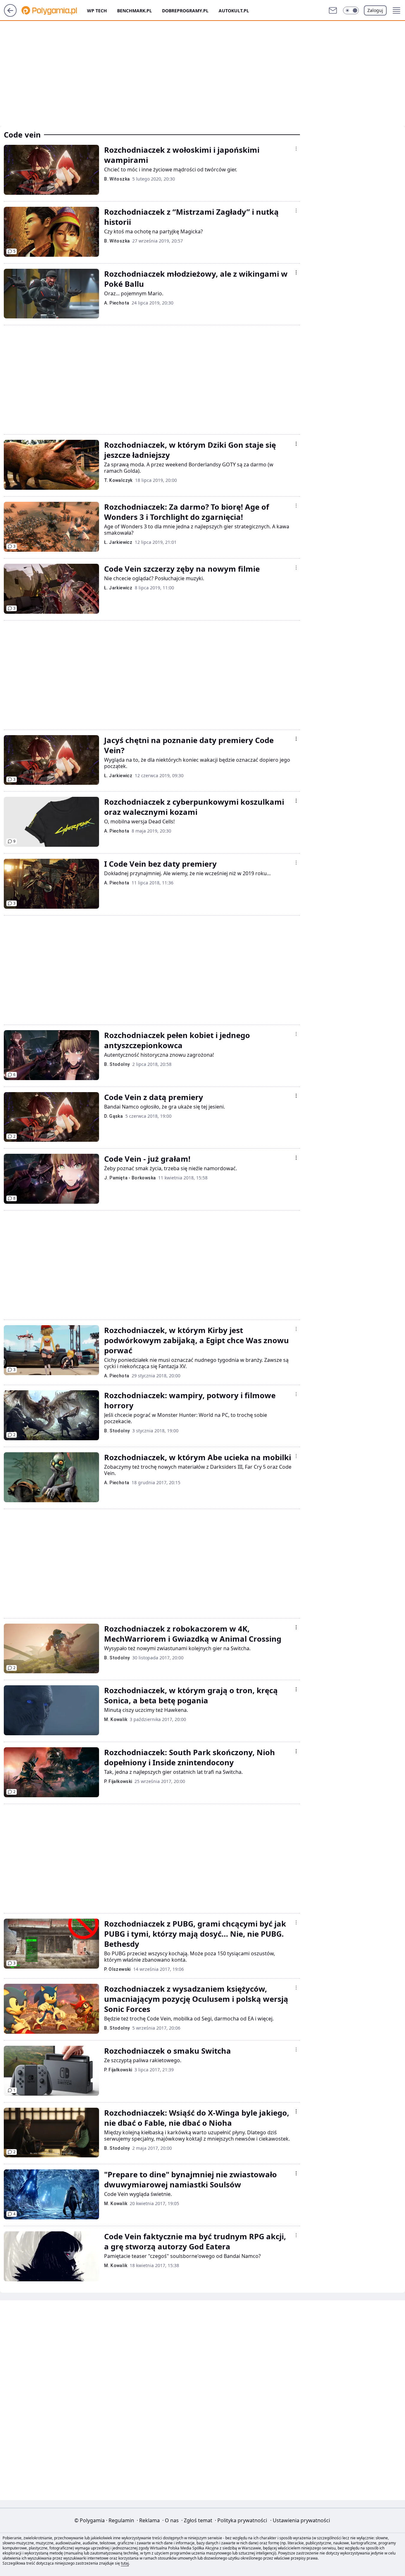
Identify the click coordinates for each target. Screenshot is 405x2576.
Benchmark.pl (134, 11)
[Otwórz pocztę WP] (333, 10)
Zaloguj (375, 10)
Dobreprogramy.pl (185, 11)
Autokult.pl (234, 11)
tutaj (125, 2563)
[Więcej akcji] (296, 149)
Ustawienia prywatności (300, 2520)
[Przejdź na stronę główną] (10, 15)
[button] (351, 10)
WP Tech (97, 11)
